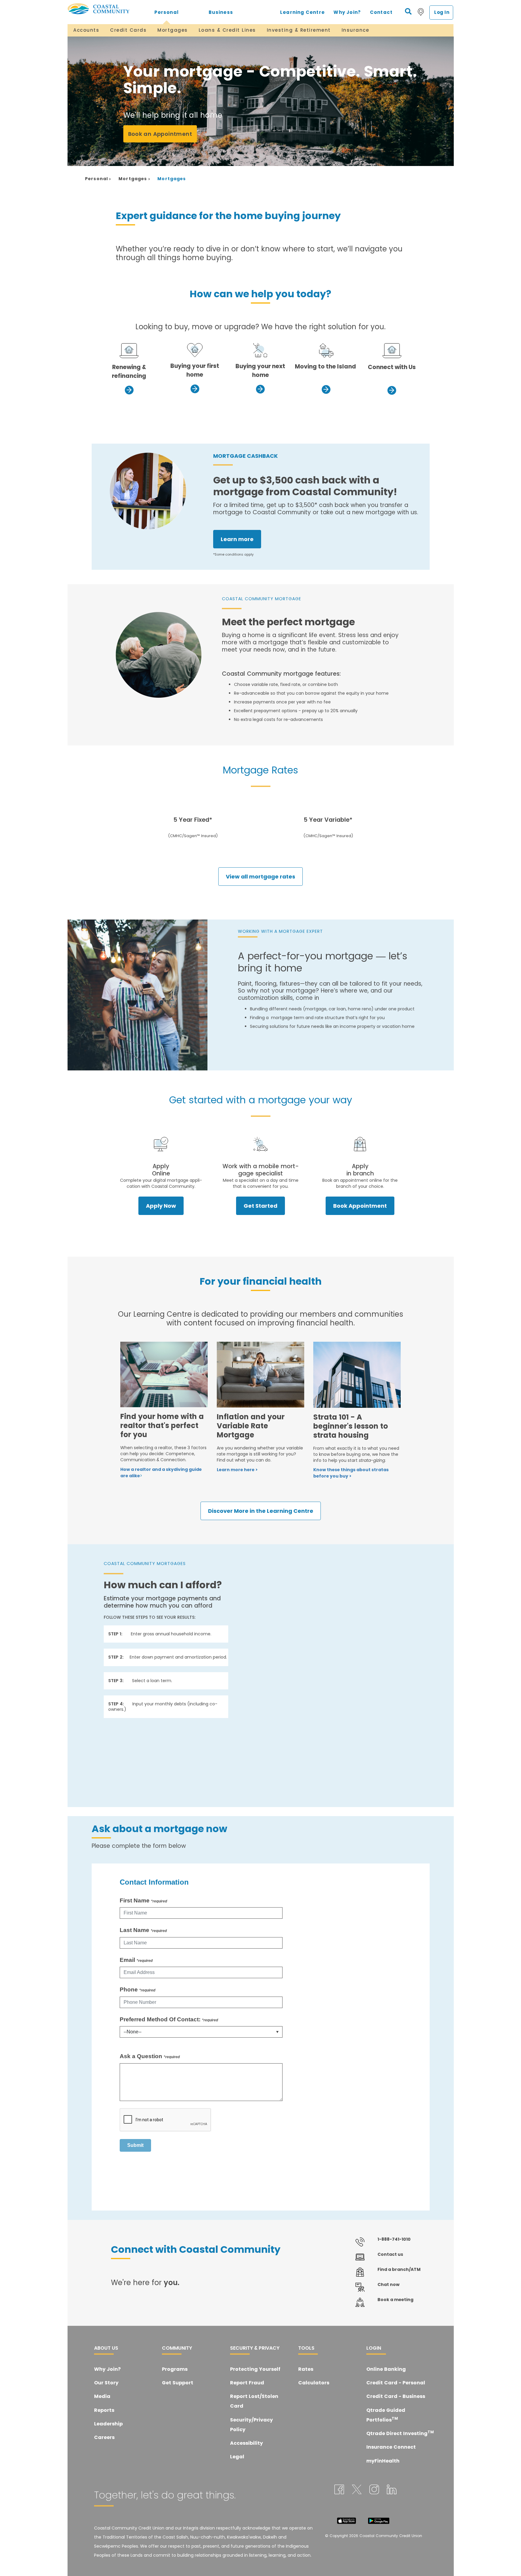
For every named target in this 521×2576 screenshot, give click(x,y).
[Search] (408, 11)
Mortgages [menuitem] (173, 30)
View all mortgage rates (260, 877)
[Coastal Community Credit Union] (103, 9)
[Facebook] (339, 2489)
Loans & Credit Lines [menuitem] (227, 30)
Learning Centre (302, 12)
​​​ (195, 350)
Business (221, 12)
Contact (381, 12)
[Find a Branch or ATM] (421, 12)
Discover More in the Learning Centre (261, 1511)
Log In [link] (442, 12)
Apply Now (161, 1206)
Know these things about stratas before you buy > (351, 1473)
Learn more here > (237, 1470)
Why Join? (347, 12)
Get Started (260, 1206)
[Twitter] (357, 2489)
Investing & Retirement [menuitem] (299, 30)
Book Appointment (360, 1206)
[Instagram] (374, 2489)
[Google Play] (379, 2520)
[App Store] (346, 2520)
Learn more (237, 539)
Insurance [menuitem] (355, 30)
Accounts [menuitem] (86, 30)
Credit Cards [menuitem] (128, 30)
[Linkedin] (392, 2489)
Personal (167, 12)
